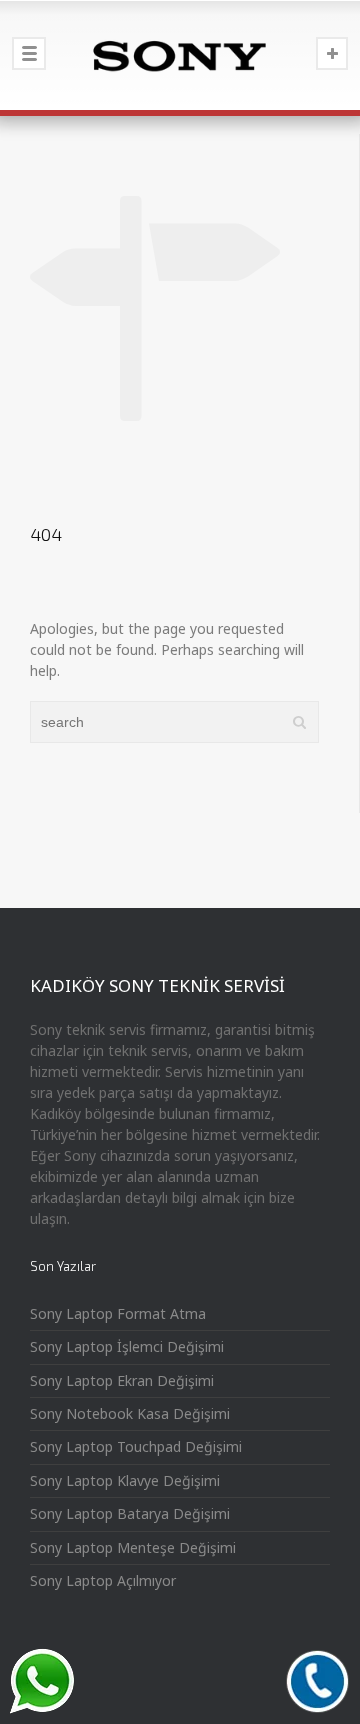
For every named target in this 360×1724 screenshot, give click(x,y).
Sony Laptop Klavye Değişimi (125, 1480)
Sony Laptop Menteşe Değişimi (133, 1547)
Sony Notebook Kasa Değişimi (130, 1413)
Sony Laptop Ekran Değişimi (122, 1380)
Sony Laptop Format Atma (118, 1313)
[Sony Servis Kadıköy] (180, 55)
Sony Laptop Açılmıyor (103, 1580)
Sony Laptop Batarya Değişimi (130, 1513)
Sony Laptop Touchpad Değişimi (136, 1446)
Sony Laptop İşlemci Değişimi (127, 1346)
